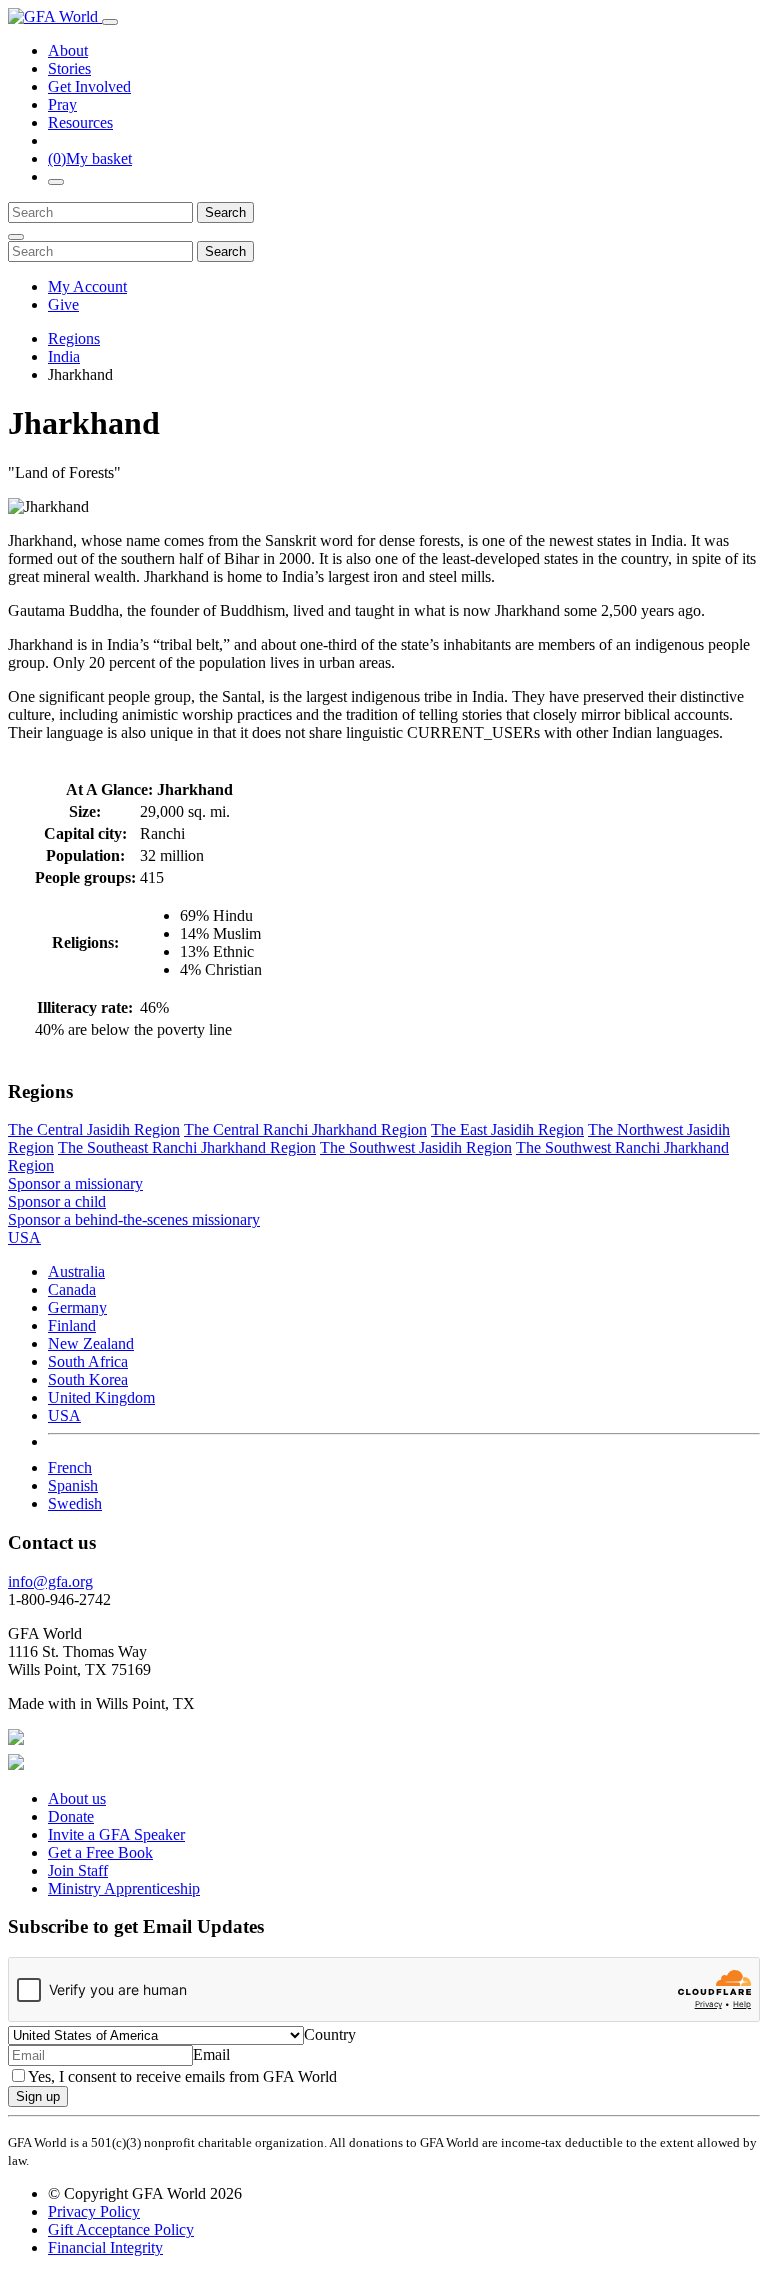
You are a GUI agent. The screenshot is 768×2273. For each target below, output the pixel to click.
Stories (69, 68)
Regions (74, 338)
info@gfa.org (50, 1581)
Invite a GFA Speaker (116, 1834)
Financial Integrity (105, 2247)
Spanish (73, 1485)
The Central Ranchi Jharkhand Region (305, 1129)
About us (77, 1798)
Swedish (75, 1503)
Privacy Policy (94, 2211)
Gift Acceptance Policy (121, 2229)
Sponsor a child (57, 1201)
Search (225, 212)
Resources (80, 122)
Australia (76, 1271)
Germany (77, 1307)
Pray (62, 104)
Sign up (38, 2096)
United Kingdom (101, 1397)
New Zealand (91, 1343)
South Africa (88, 1361)
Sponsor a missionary (75, 1183)
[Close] (16, 237)
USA (64, 1415)
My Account (87, 286)
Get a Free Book (100, 1852)
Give (63, 304)
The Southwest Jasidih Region (416, 1147)
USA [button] (24, 1237)
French (70, 1467)
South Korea (88, 1379)
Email (211, 2054)
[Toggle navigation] (110, 22)
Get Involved (89, 86)
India (64, 356)
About (68, 50)
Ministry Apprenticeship (124, 1888)
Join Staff (78, 1870)
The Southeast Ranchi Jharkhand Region (187, 1147)
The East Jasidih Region (507, 1129)
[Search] (56, 182)
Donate (71, 1816)
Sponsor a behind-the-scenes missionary (134, 1219)
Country (330, 2034)
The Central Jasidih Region (94, 1129)
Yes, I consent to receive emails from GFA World (182, 2076)
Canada (72, 1289)
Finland (72, 1325)
